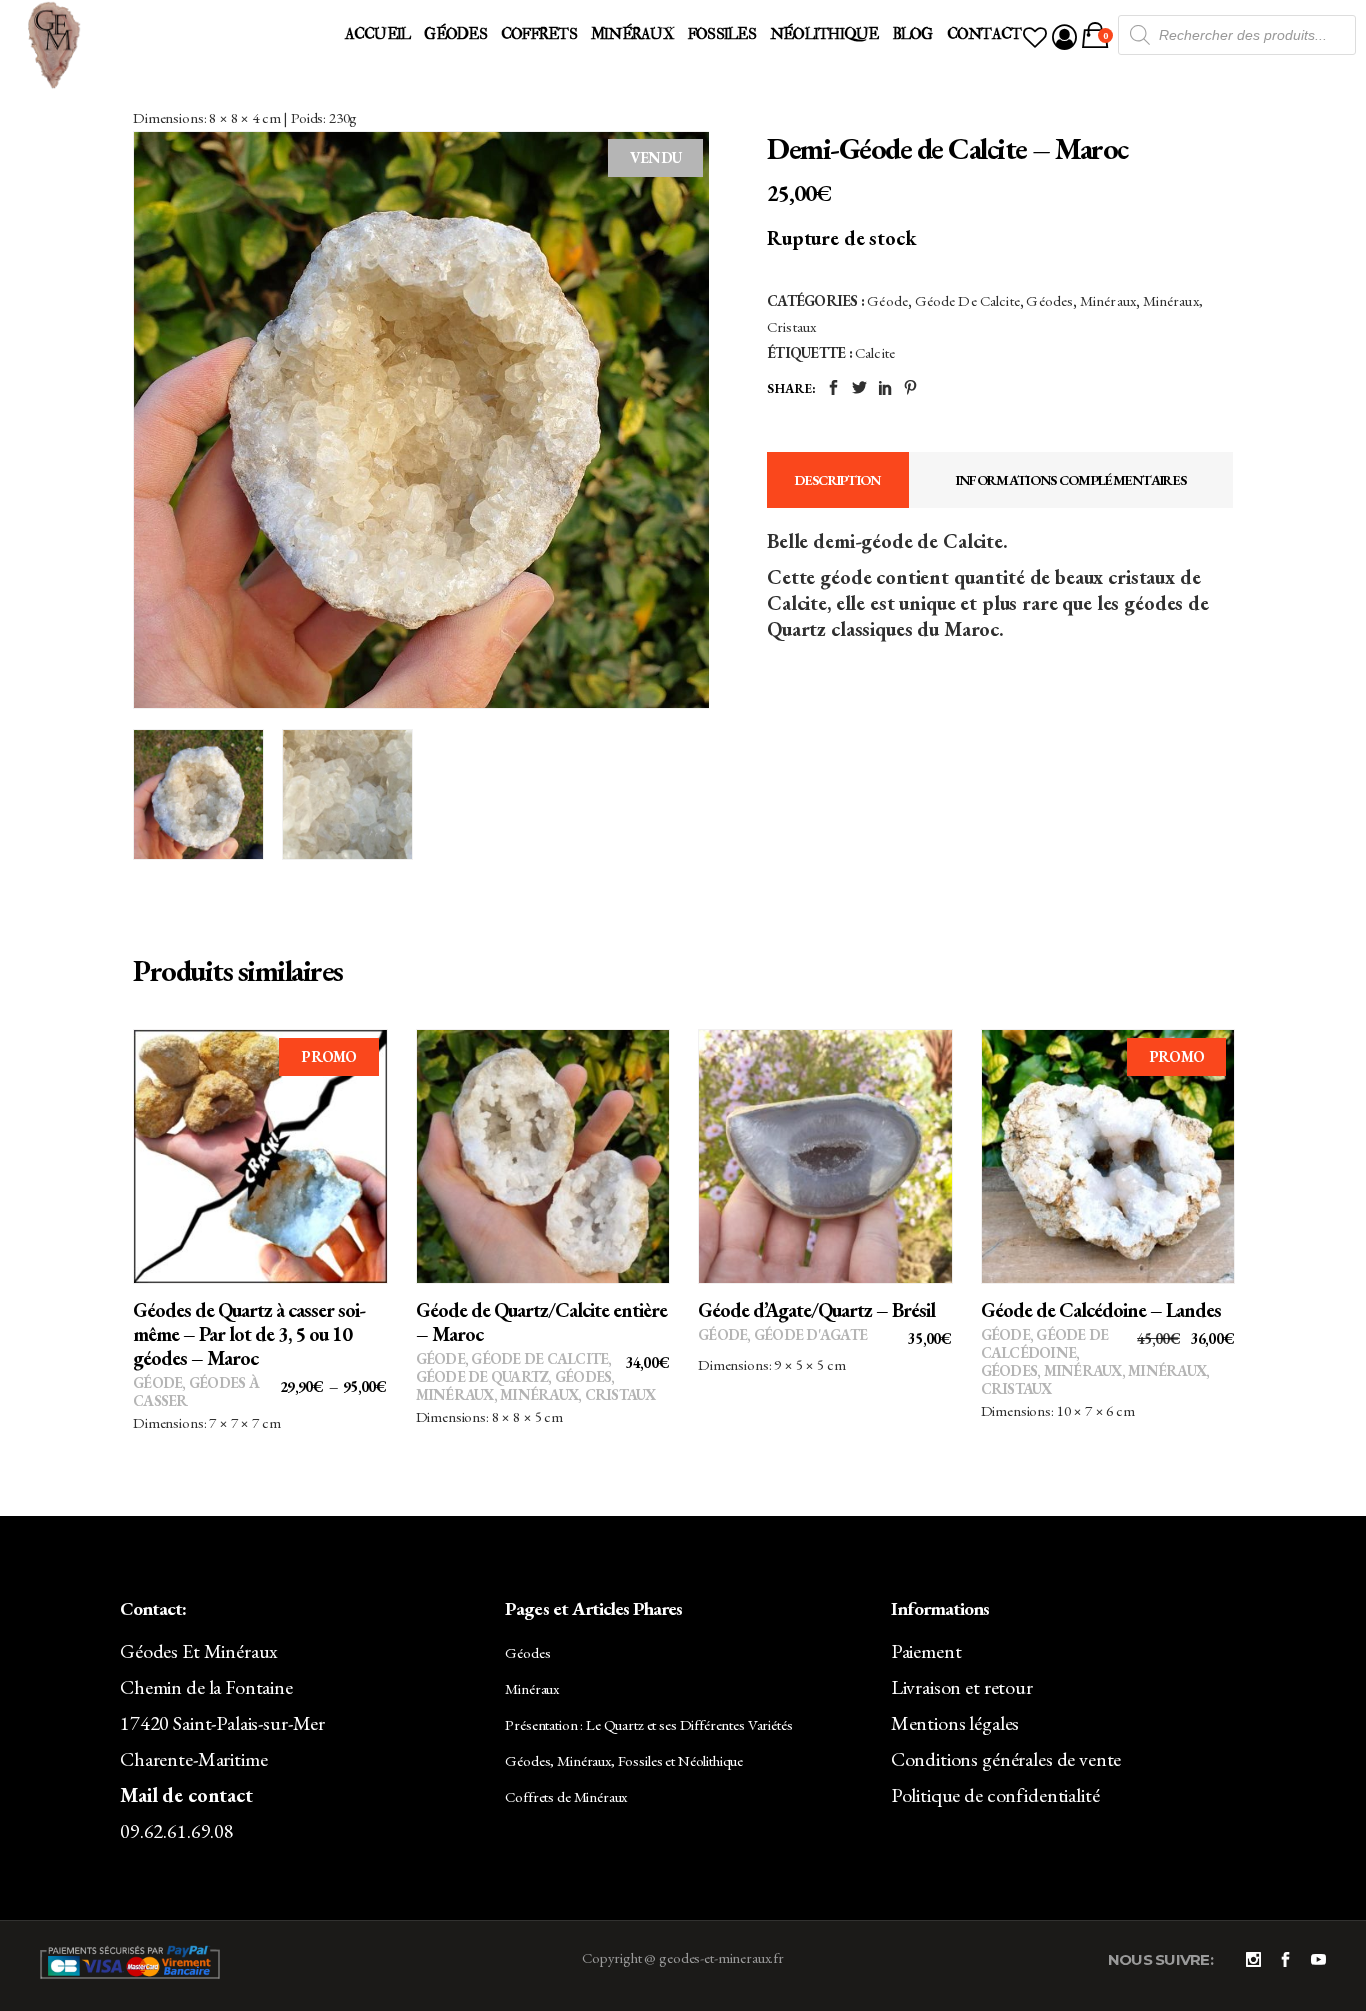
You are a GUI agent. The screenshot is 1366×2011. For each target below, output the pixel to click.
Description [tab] (837, 480)
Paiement (926, 1651)
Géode (887, 300)
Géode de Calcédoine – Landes (1101, 1310)
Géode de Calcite (967, 300)
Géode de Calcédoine (1045, 1343)
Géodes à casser (196, 1391)
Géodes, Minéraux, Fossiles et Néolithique (624, 1760)
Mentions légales (955, 1723)
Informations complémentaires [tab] (1071, 480)
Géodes (1049, 300)
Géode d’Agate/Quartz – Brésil (816, 1310)
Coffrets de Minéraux (566, 1796)
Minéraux (1108, 300)
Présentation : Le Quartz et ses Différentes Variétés (648, 1724)
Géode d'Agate (810, 1334)
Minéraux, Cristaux (578, 1394)
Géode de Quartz (482, 1376)
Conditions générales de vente (1006, 1759)
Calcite (875, 352)
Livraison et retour (962, 1687)
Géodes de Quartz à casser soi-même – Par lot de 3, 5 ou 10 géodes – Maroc (249, 1334)
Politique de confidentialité (995, 1795)
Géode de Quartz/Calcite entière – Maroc (541, 1322)
